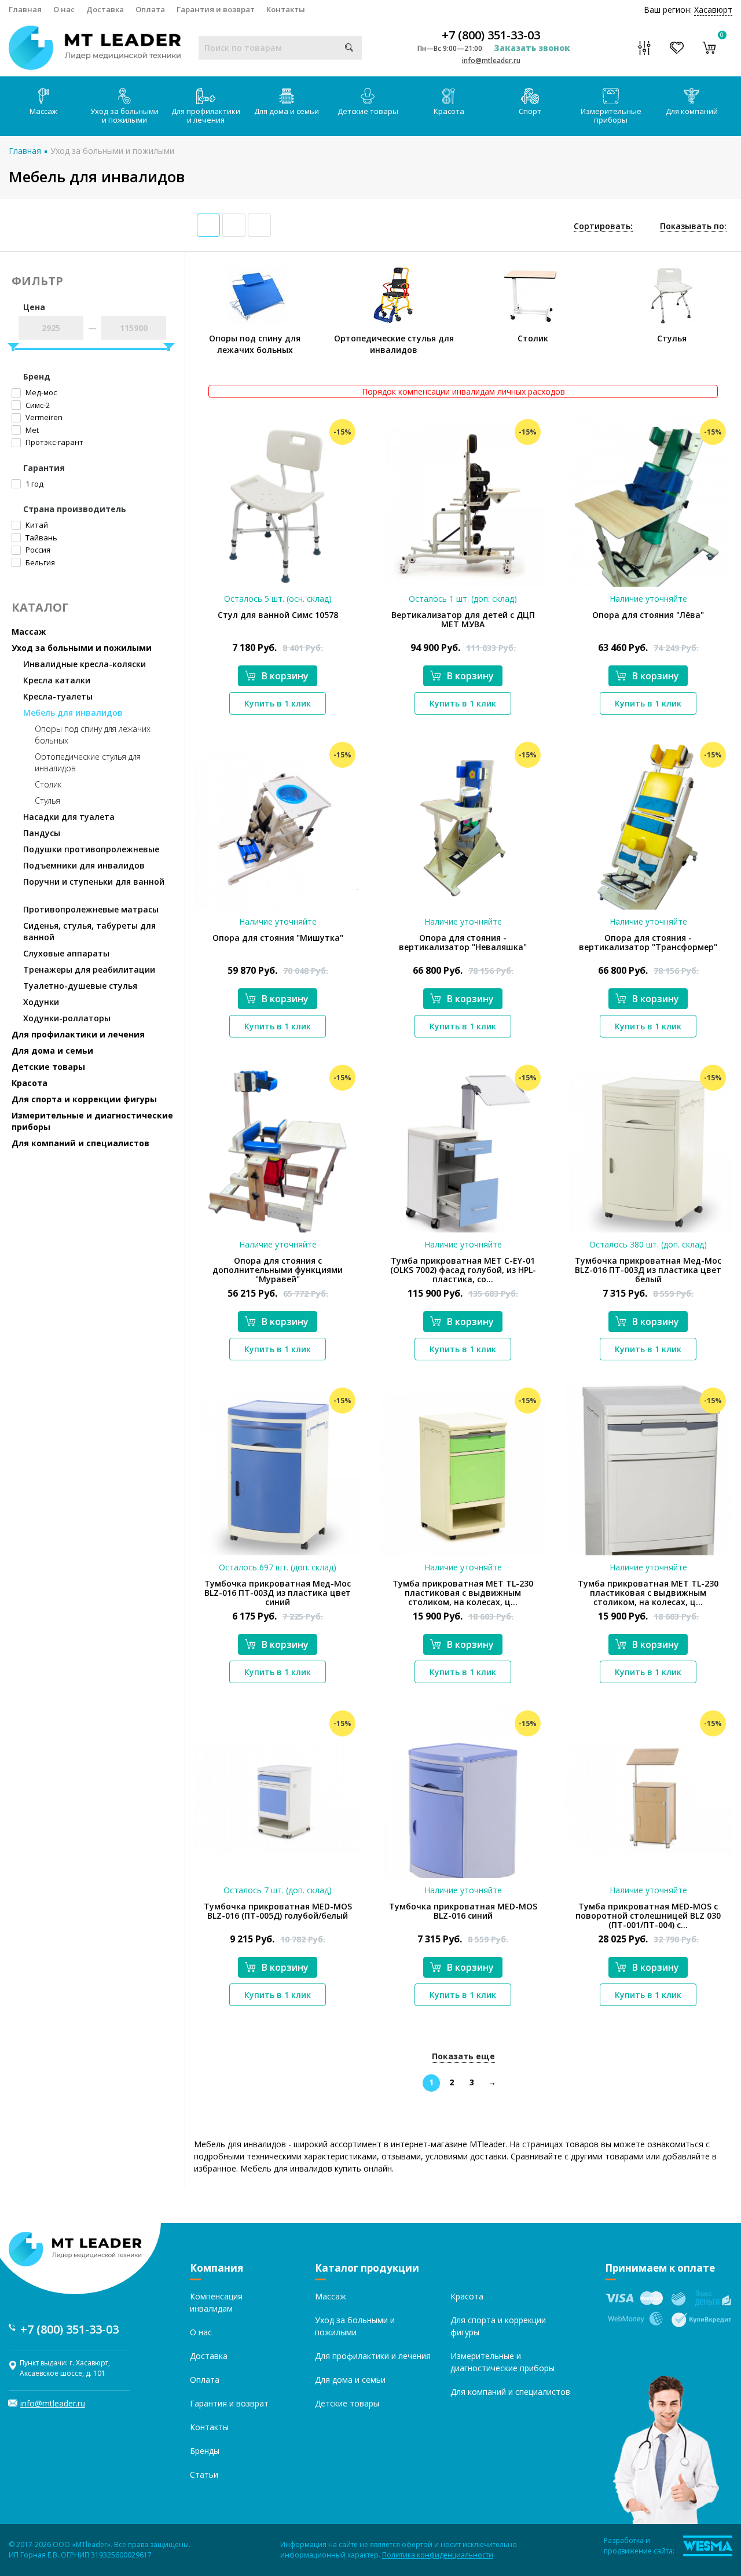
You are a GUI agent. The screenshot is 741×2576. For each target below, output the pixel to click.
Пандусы (42, 833)
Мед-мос (40, 392)
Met (31, 430)
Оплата (150, 9)
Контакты (286, 9)
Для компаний (692, 111)
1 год (34, 484)
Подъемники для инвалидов (84, 865)
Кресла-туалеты (58, 696)
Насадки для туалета (69, 817)
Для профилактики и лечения (206, 115)
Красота (449, 111)
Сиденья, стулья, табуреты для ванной (89, 931)
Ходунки (41, 1002)
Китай (36, 525)
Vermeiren (43, 417)
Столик (48, 784)
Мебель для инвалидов (73, 713)
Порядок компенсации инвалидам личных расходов (463, 391)
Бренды (205, 2451)
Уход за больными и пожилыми (124, 115)
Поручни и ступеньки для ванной (94, 882)
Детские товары (368, 111)
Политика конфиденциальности (438, 2555)
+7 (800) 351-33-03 (491, 35)
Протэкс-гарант (54, 442)
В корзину (285, 676)
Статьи (204, 2474)
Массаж (43, 111)
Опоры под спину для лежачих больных (93, 735)
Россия (37, 550)
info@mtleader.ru (491, 60)
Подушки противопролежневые (91, 849)
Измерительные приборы (611, 115)
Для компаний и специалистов (80, 1143)
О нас (64, 9)
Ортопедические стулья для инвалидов (88, 762)
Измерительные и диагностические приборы (92, 1121)
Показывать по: (693, 226)
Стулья (47, 801)
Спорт (530, 111)
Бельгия (39, 562)
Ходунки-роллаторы (67, 1018)
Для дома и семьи (287, 111)
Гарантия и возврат (216, 9)
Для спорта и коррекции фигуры (84, 1099)
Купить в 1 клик (278, 703)
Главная (25, 9)
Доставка (105, 9)
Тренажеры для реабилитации (89, 969)
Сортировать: (603, 226)
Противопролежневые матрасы (91, 909)
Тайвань (41, 538)
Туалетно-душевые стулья (80, 986)
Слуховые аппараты (66, 953)
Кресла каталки (57, 680)
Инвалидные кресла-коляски (85, 664)
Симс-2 (37, 405)
